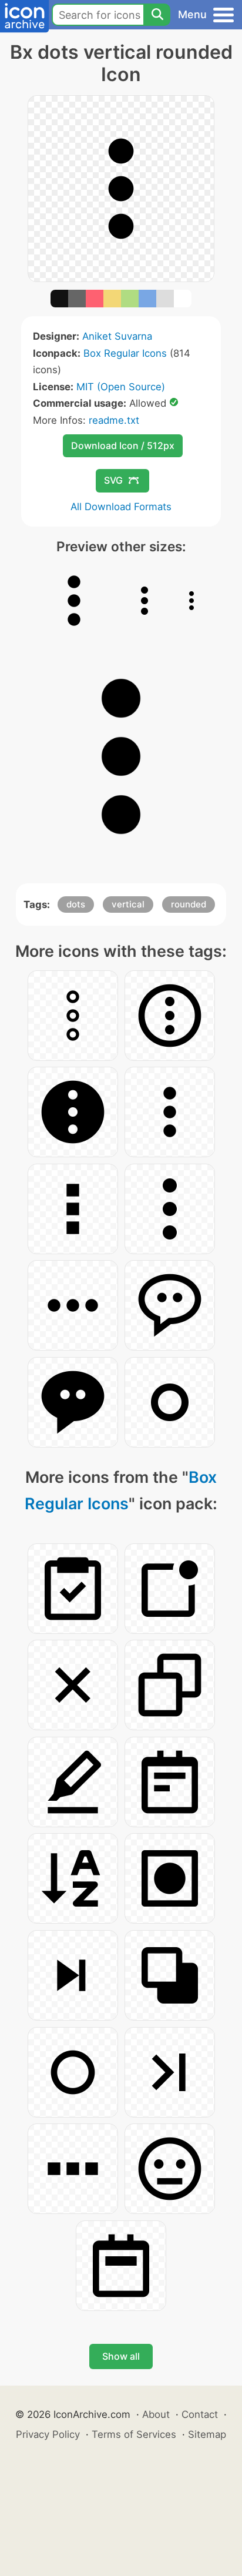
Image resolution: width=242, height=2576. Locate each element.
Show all (121, 2356)
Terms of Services (134, 2434)
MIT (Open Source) (121, 387)
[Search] (157, 15)
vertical (128, 904)
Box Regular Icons (125, 353)
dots (76, 904)
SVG (113, 480)
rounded (189, 904)
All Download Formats (121, 507)
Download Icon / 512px (123, 445)
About (156, 2414)
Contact (200, 2414)
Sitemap (207, 2434)
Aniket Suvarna (117, 336)
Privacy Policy (48, 2434)
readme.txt (114, 420)
